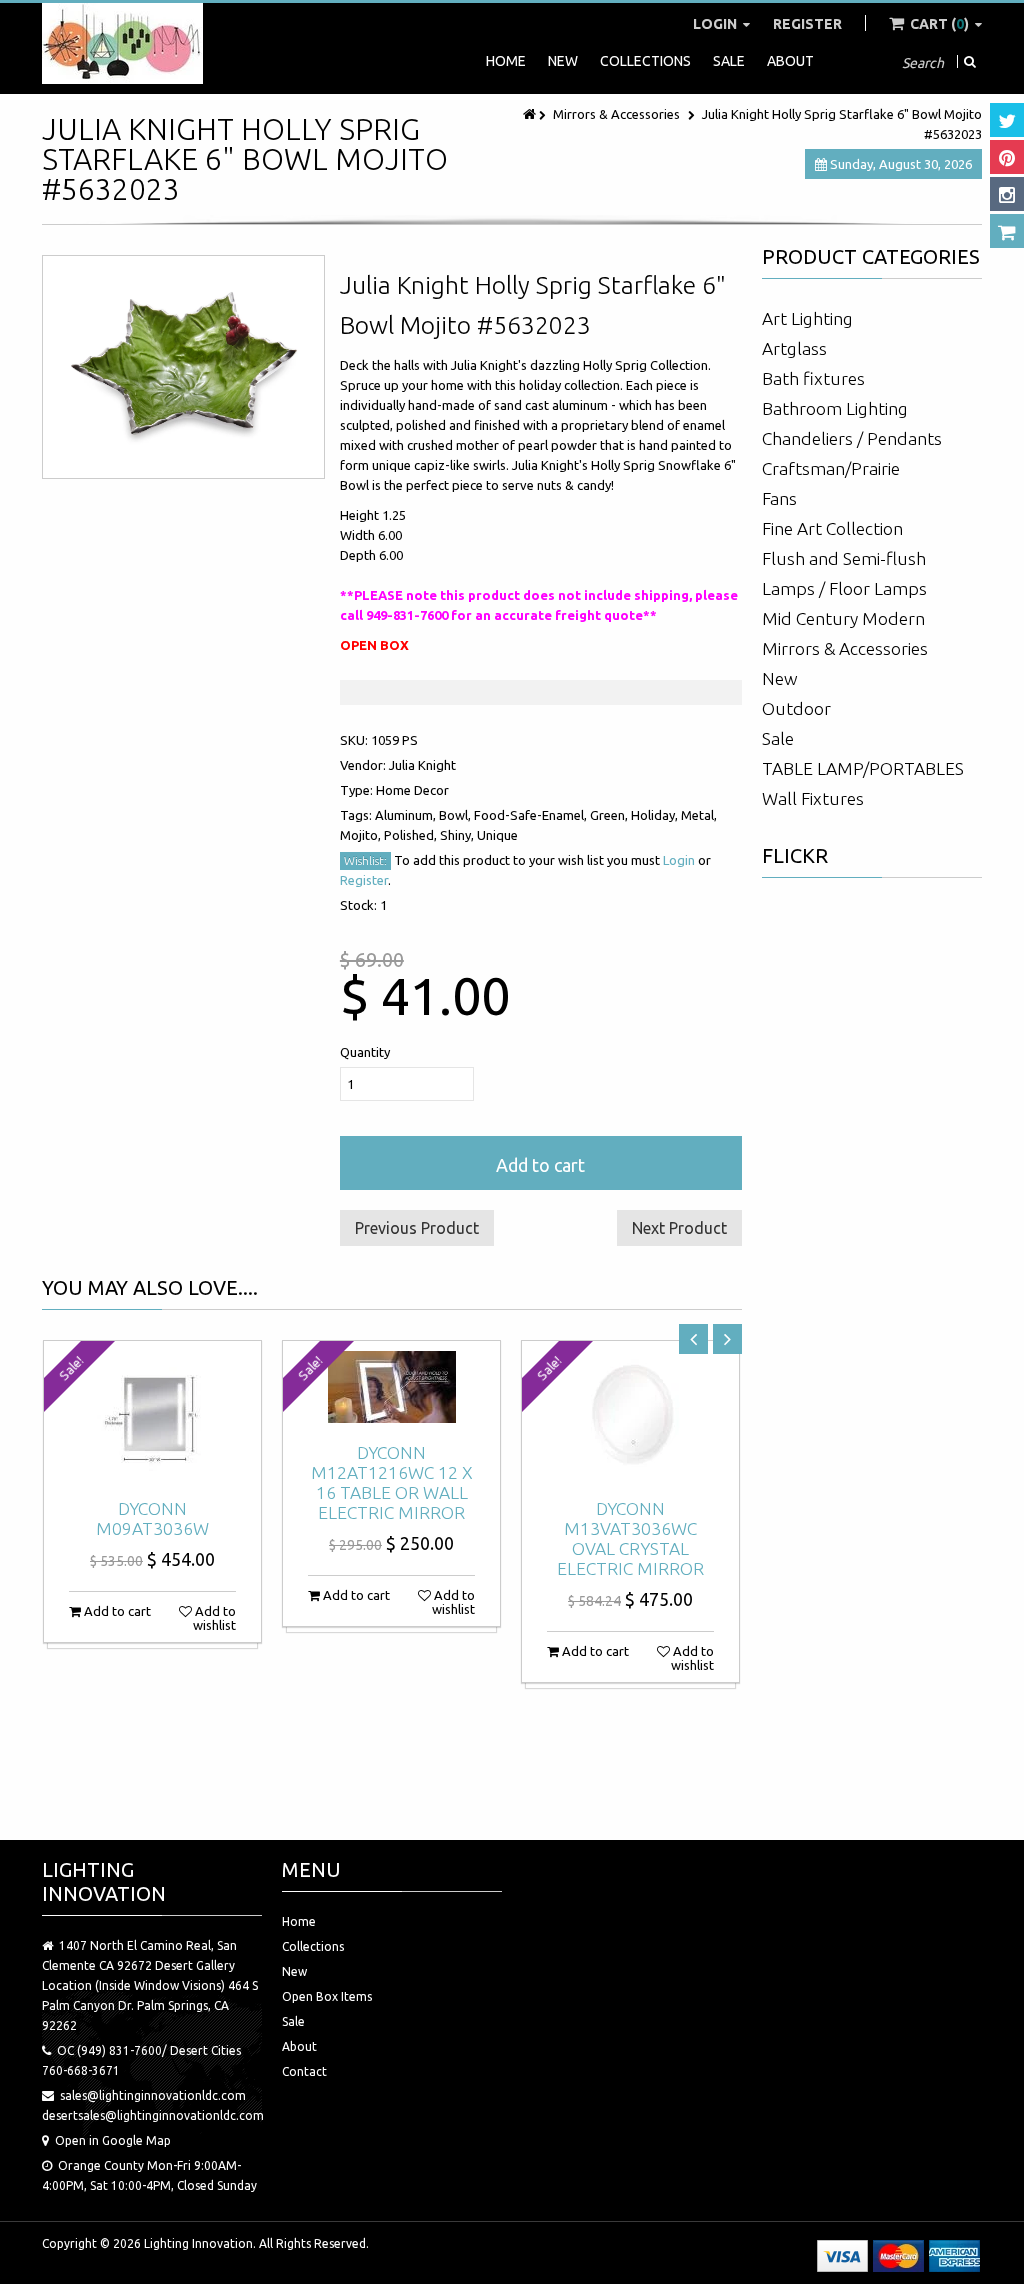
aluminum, (407, 815)
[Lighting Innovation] (122, 43)
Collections (645, 61)
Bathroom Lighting (835, 408)
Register (807, 24)
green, (610, 815)
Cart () (939, 24)
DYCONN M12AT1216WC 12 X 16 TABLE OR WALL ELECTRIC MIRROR (392, 1482)
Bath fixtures (813, 378)
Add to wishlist (214, 1618)
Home (506, 61)
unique (497, 835)
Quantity (365, 1052)
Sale (729, 61)
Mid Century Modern (843, 618)
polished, (412, 835)
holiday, (656, 815)
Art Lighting (807, 318)
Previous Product (417, 1228)
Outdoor (796, 708)
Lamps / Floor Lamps (844, 588)
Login (716, 24)
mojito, (362, 835)
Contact (304, 2071)
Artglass (794, 348)
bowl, (456, 815)
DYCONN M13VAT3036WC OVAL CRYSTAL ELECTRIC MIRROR (630, 1538)
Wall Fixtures (813, 798)
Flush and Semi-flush (844, 558)
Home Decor (412, 790)
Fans (779, 498)
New (563, 61)
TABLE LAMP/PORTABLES (863, 768)
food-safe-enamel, (532, 815)
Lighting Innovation (198, 2243)
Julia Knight (422, 765)
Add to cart (540, 1165)
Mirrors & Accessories (616, 114)
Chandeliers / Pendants (852, 438)
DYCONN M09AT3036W (152, 1518)
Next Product (679, 1228)
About (790, 61)
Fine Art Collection (832, 528)
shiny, (458, 835)
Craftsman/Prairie (831, 468)
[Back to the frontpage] (531, 114)
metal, (699, 815)
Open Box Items (327, 1996)
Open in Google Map (113, 2140)
